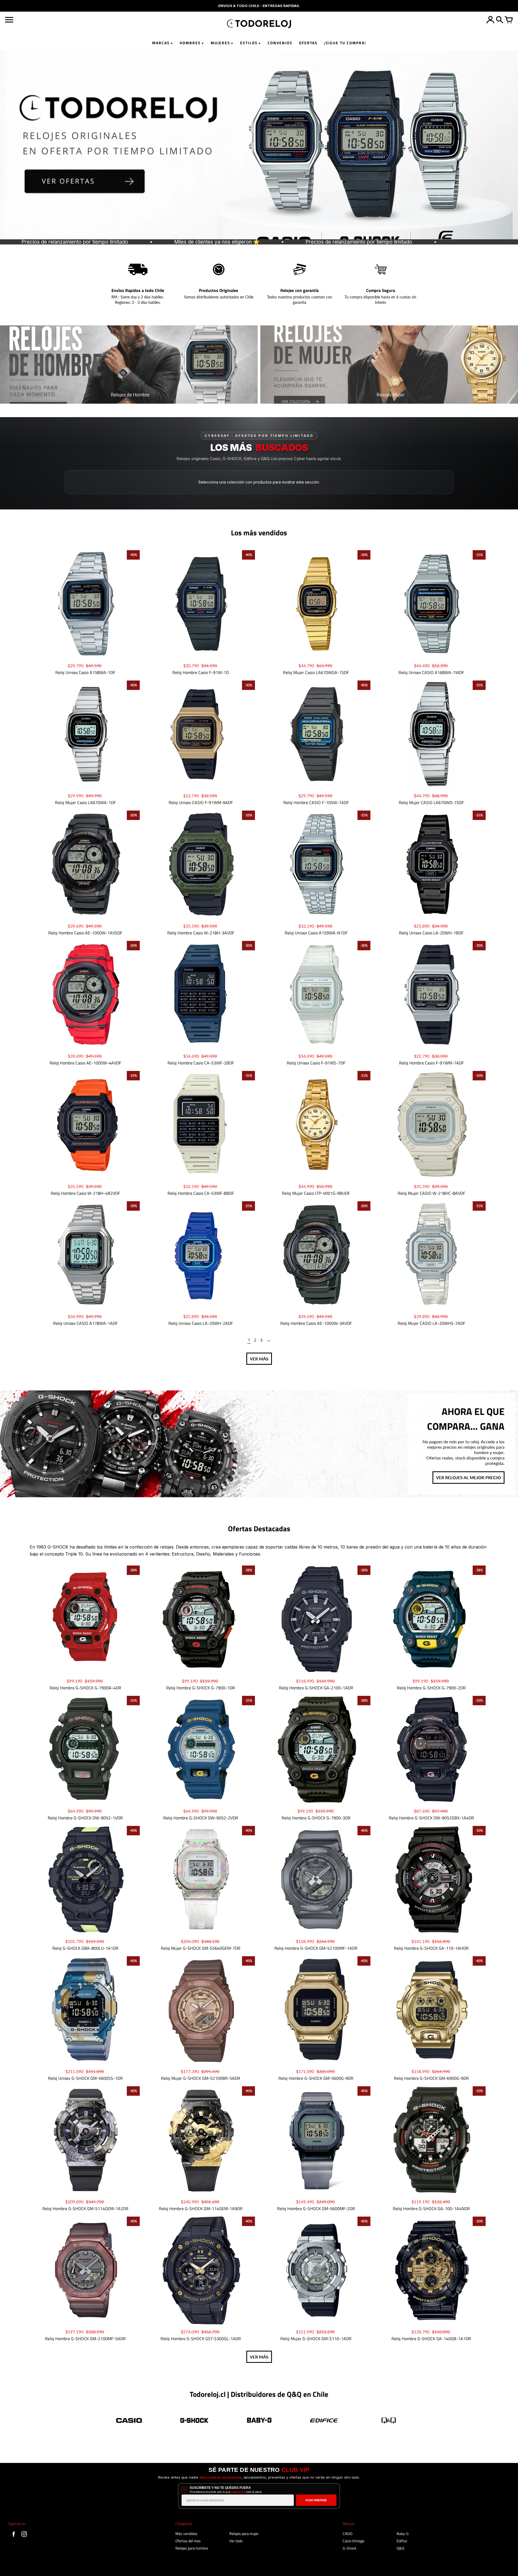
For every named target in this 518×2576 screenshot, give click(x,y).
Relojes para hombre (192, 2548)
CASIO (347, 2534)
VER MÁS (259, 1359)
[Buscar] (500, 20)
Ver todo (236, 2541)
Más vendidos (186, 2534)
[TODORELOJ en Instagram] (24, 2537)
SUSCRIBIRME (316, 2500)
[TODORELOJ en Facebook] (14, 2537)
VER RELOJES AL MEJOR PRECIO (468, 1477)
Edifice (402, 2541)
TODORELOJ (45, 2570)
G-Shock (350, 2548)
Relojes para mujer (244, 2534)
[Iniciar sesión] (490, 20)
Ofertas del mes (188, 2541)
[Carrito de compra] (509, 20)
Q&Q (400, 2548)
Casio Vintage (353, 2541)
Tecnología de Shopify (494, 2568)
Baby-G (403, 2534)
